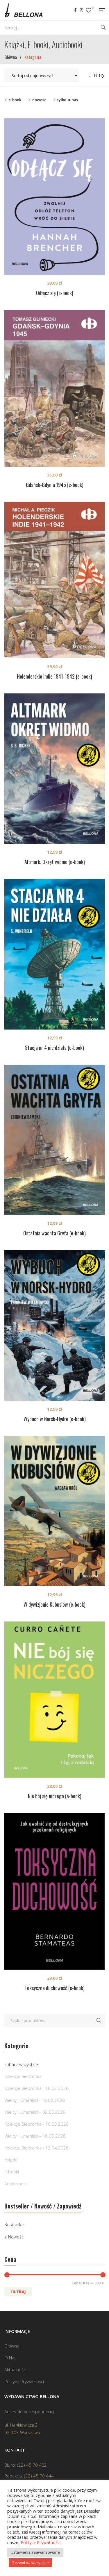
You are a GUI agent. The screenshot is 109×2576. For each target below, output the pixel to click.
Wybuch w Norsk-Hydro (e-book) (55, 1419)
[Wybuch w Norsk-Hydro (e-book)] (54, 1326)
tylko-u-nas (68, 100)
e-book (15, 100)
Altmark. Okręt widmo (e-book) (55, 862)
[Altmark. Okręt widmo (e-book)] (54, 769)
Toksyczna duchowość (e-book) (55, 1988)
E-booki (12, 2172)
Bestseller (14, 2224)
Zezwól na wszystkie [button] (31, 2563)
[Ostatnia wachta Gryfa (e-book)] (54, 1140)
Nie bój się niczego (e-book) (55, 1796)
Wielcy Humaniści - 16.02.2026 (35, 2100)
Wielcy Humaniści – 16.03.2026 (35, 2136)
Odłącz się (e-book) (55, 293)
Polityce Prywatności (41, 2542)
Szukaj (99, 2020)
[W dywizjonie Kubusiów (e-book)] (54, 1511)
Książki (11, 2160)
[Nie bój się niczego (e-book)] (54, 1700)
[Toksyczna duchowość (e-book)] (54, 1891)
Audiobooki (15, 2183)
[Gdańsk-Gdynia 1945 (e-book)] (54, 388)
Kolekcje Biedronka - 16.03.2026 (36, 2124)
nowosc (39, 100)
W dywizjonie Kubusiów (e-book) (54, 1604)
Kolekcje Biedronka (23, 2076)
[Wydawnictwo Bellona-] (23, 10)
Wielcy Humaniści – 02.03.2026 (35, 2112)
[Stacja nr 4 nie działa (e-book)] (54, 954)
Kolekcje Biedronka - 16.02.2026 (36, 2088)
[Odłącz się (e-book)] (54, 197)
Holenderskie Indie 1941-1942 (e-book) (54, 676)
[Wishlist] (89, 10)
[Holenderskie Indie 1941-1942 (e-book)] (54, 580)
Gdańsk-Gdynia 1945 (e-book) (55, 485)
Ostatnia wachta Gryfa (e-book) (54, 1233)
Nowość (16, 2237)
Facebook (75, 10)
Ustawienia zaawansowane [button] (35, 2552)
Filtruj (18, 2292)
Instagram (81, 10)
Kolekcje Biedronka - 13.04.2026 (36, 2148)
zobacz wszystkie (21, 2064)
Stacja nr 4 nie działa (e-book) (54, 1048)
